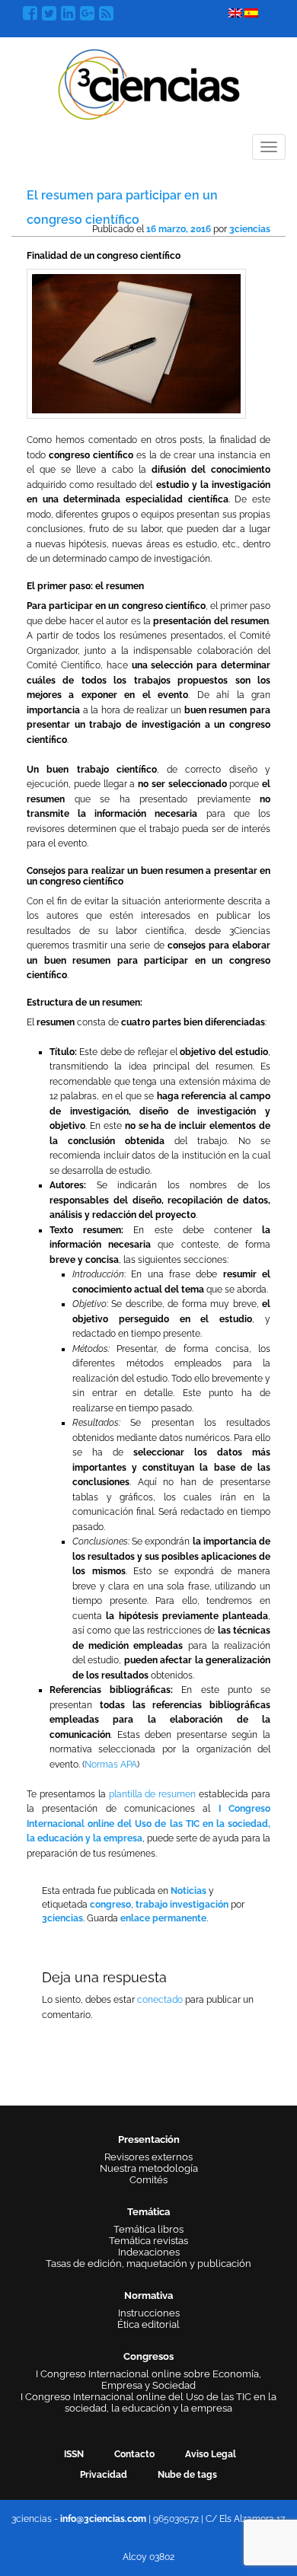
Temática (148, 2212)
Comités (148, 2180)
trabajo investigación (182, 1905)
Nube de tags (187, 2475)
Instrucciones (149, 2313)
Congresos (148, 2356)
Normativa (148, 2295)
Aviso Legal (211, 2454)
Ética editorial (148, 2324)
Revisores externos (148, 2157)
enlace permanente (163, 1918)
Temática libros (148, 2229)
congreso (110, 1905)
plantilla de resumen (153, 1794)
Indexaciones (149, 2252)
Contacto (134, 2454)
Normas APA (111, 1765)
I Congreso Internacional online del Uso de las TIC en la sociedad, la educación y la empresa (148, 1824)
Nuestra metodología (149, 2168)
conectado (160, 2000)
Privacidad (104, 2475)
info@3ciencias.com (103, 2519)
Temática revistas (148, 2241)
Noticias (188, 1891)
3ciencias (250, 229)
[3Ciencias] (149, 83)
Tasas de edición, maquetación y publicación (148, 2264)
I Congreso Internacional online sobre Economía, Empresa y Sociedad (148, 2380)
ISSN (74, 2454)
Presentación (149, 2139)
